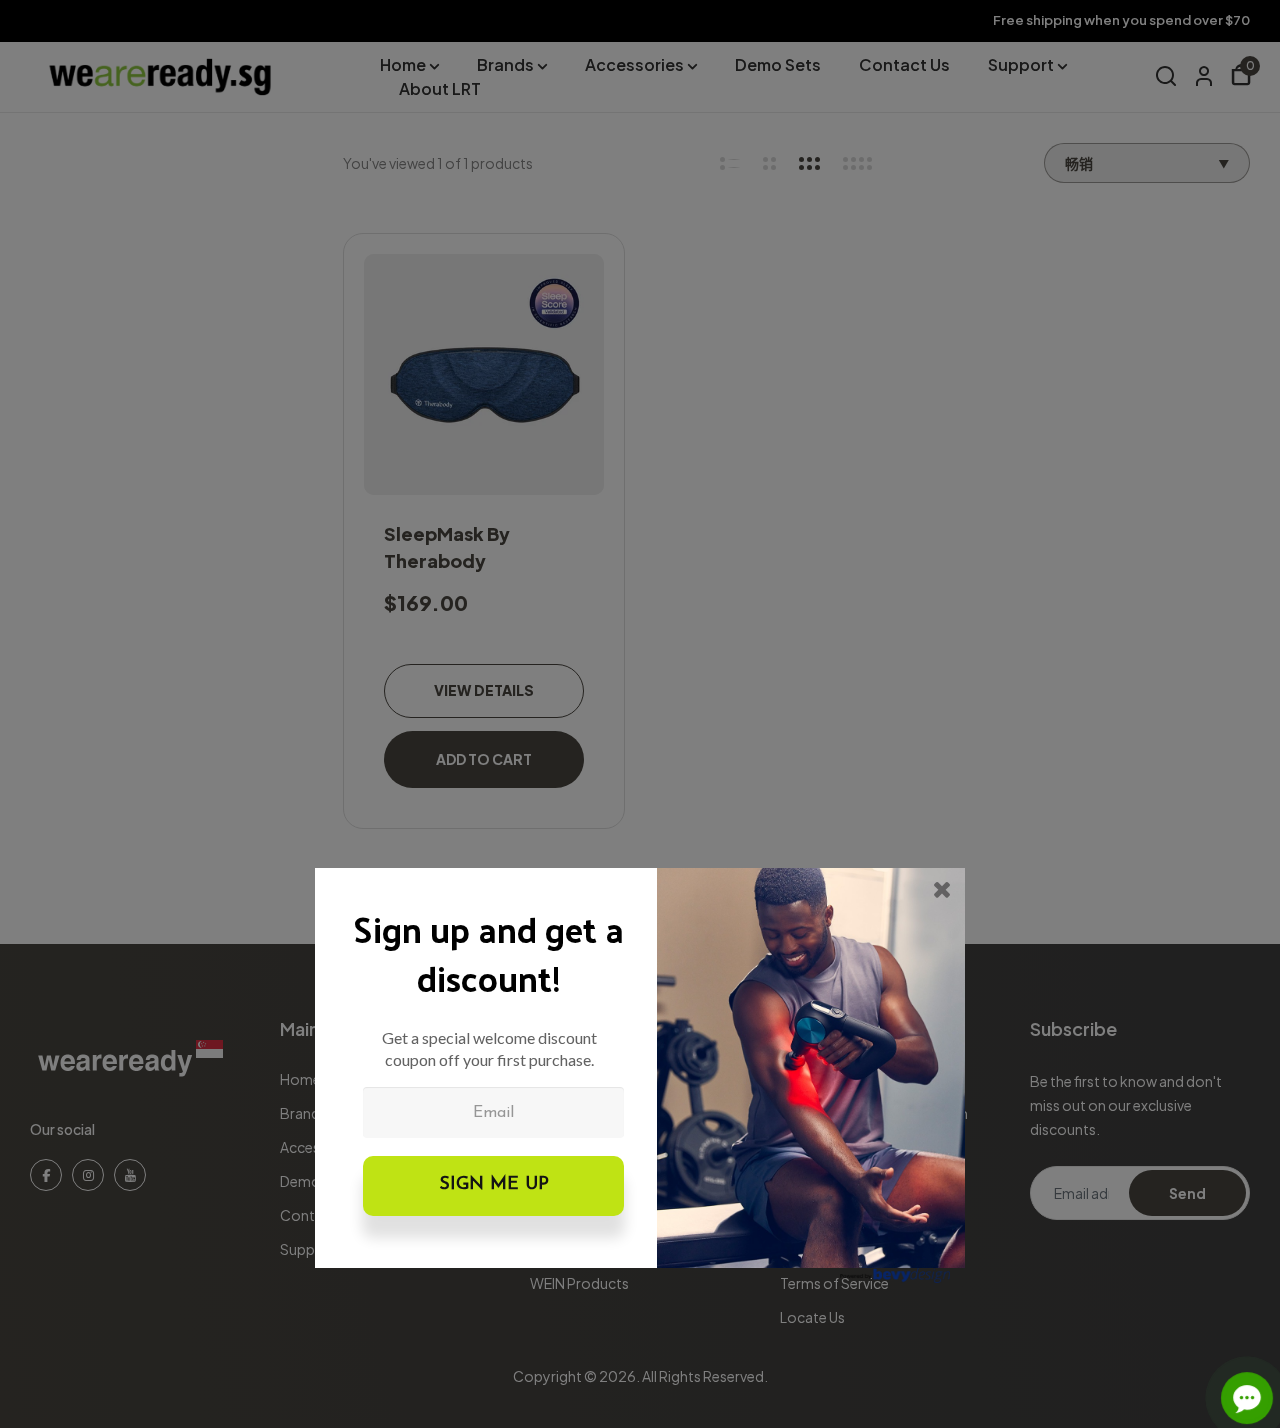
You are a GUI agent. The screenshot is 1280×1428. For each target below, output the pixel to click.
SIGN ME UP (494, 1185)
